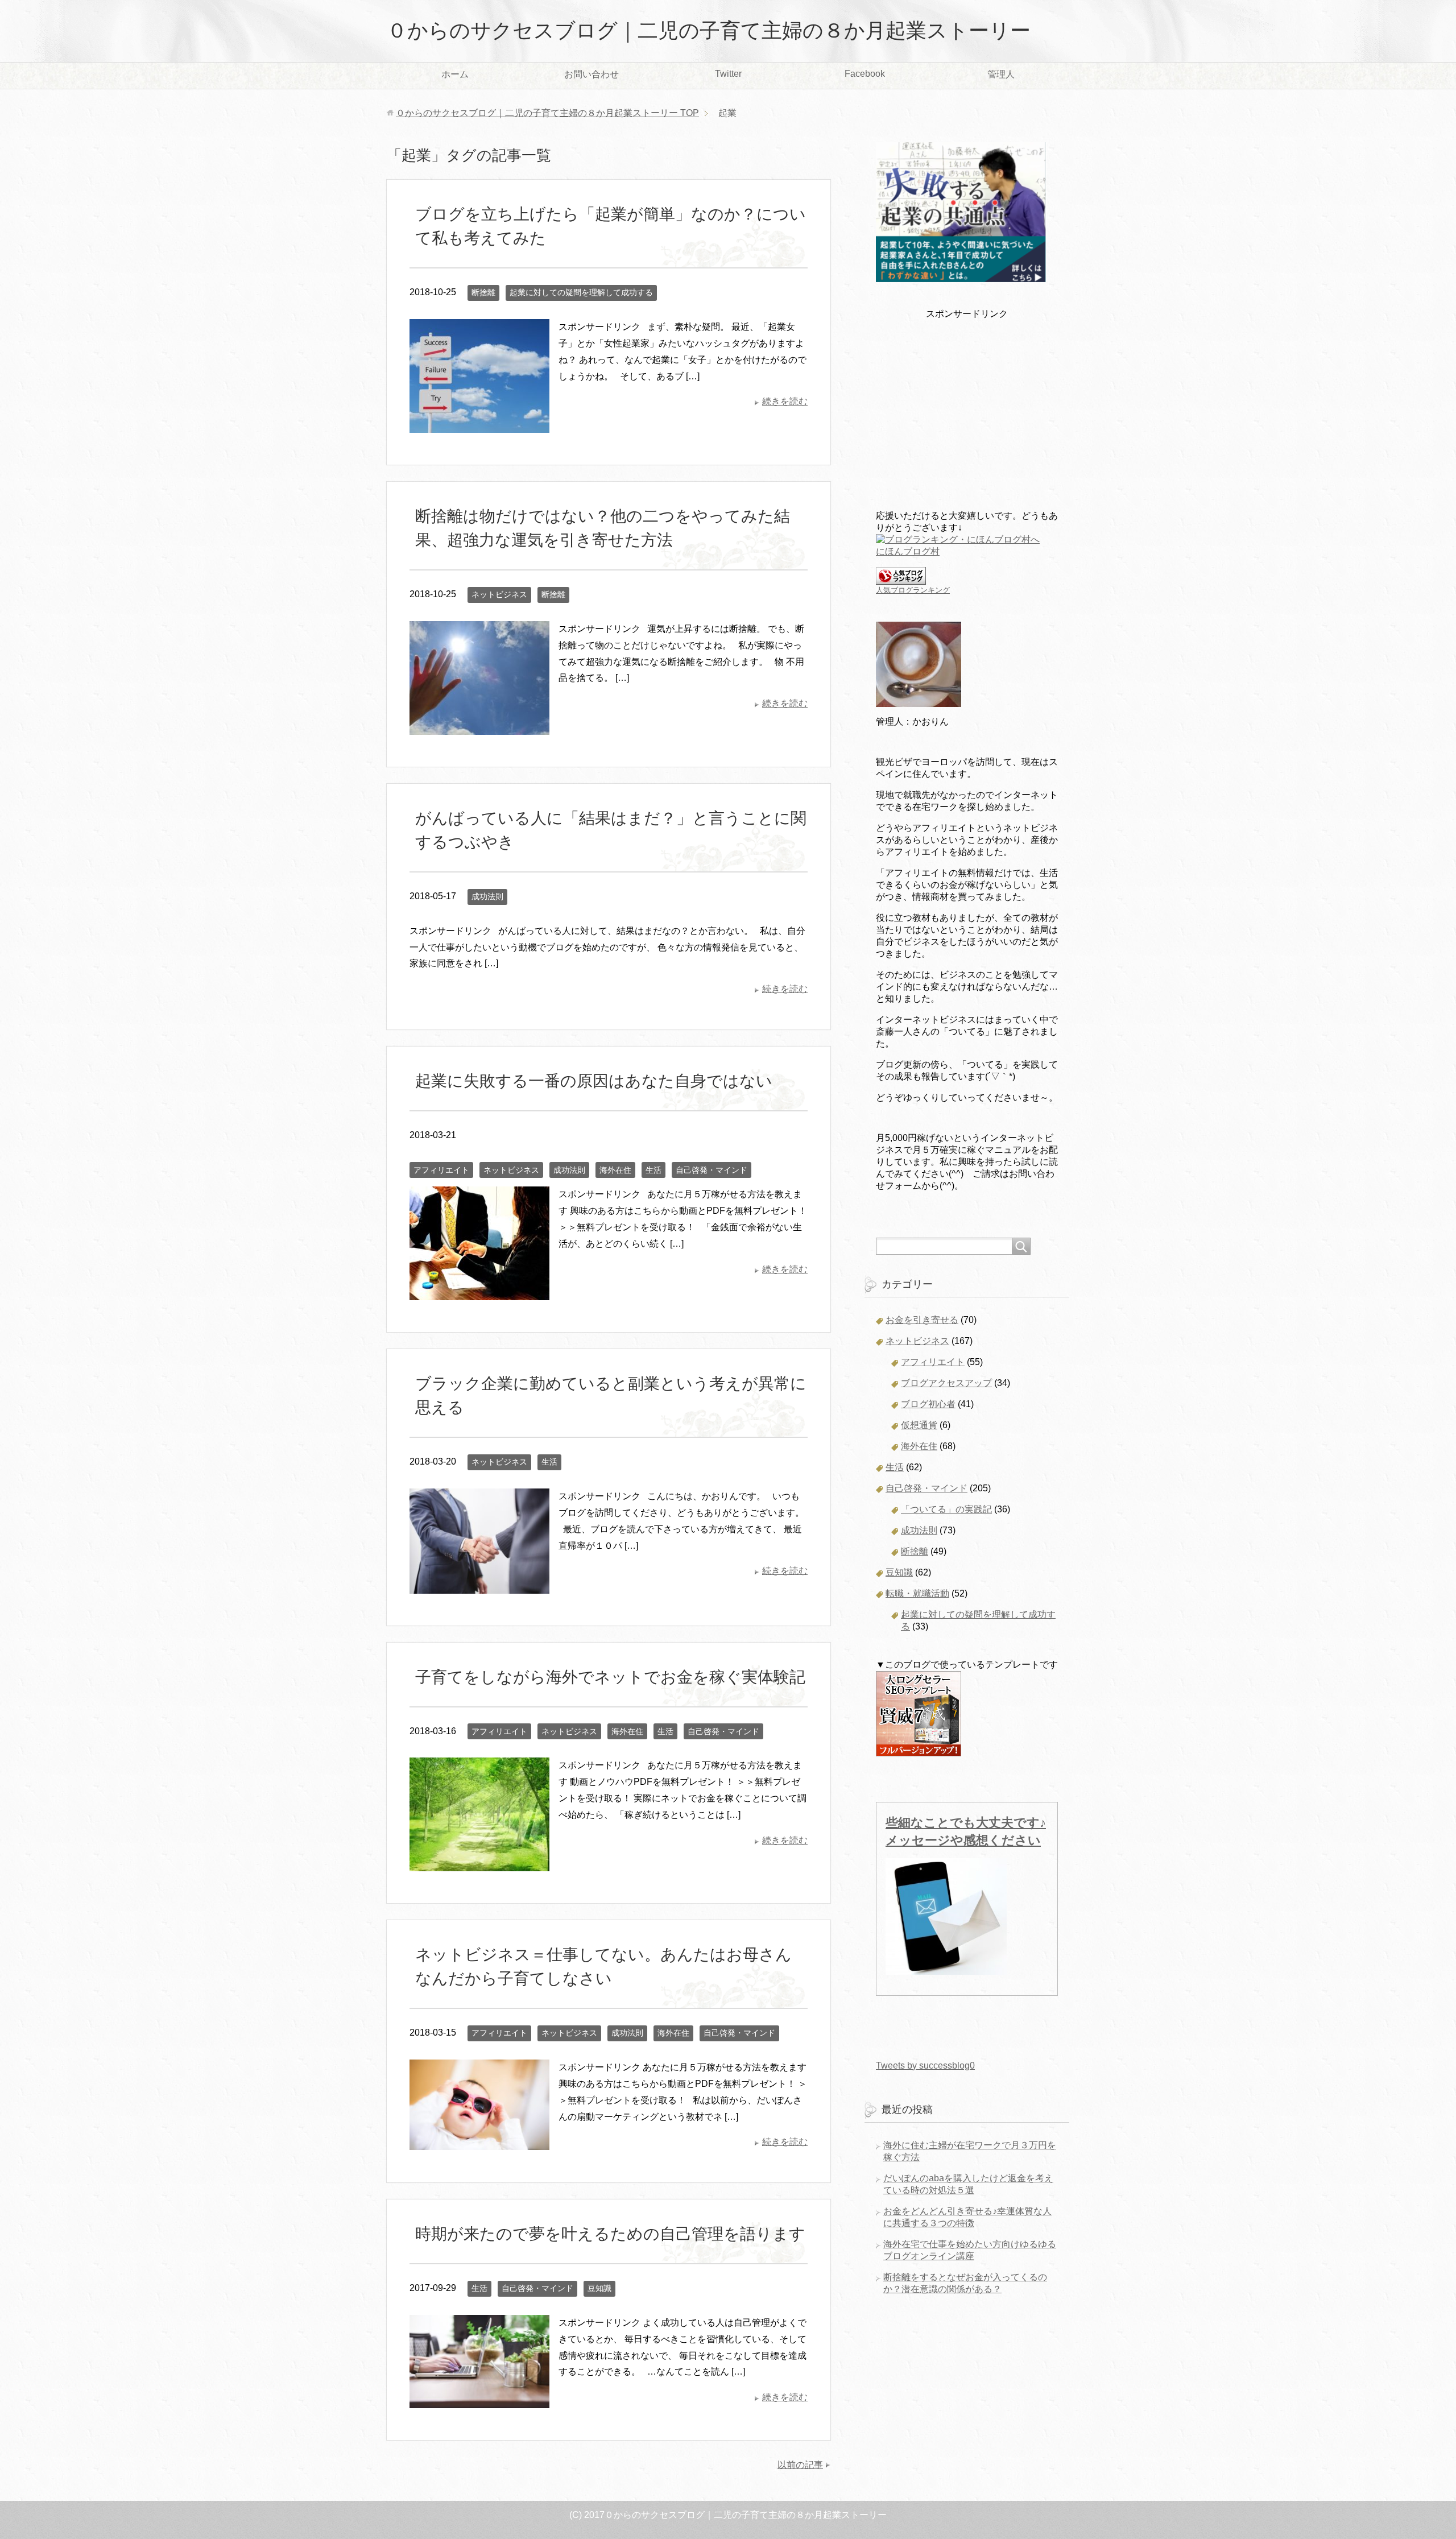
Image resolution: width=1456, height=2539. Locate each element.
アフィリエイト (441, 1170)
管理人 (1001, 74)
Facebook (865, 74)
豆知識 (599, 2288)
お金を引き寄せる (922, 1320)
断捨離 (483, 292)
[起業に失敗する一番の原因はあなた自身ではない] (479, 1292)
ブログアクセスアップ (946, 1383)
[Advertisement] (967, 412)
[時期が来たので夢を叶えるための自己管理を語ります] (479, 2399)
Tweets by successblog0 (925, 2065)
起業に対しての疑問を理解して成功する (581, 292)
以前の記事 (800, 2465)
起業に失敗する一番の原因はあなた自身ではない (594, 1081)
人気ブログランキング (913, 590)
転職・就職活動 (917, 1593)
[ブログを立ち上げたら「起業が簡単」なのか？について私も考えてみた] (479, 424)
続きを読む (785, 401)
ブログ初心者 (928, 1404)
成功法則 (487, 896)
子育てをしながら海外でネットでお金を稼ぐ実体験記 (610, 1677)
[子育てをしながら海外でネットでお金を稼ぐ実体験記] (479, 1863)
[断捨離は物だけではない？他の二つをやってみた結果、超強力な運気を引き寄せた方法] (479, 726)
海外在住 (615, 1170)
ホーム (455, 74)
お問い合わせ (591, 74)
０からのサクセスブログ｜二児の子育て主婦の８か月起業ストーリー (709, 30)
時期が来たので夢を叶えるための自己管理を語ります (610, 2234)
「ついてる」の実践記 (946, 1509)
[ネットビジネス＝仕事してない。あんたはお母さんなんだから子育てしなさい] (479, 2141)
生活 (653, 1170)
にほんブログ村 (908, 551)
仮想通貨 (919, 1425)
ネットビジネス (499, 594)
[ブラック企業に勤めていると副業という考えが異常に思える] (479, 1585)
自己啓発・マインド (712, 1170)
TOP (547, 113)
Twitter (728, 74)
